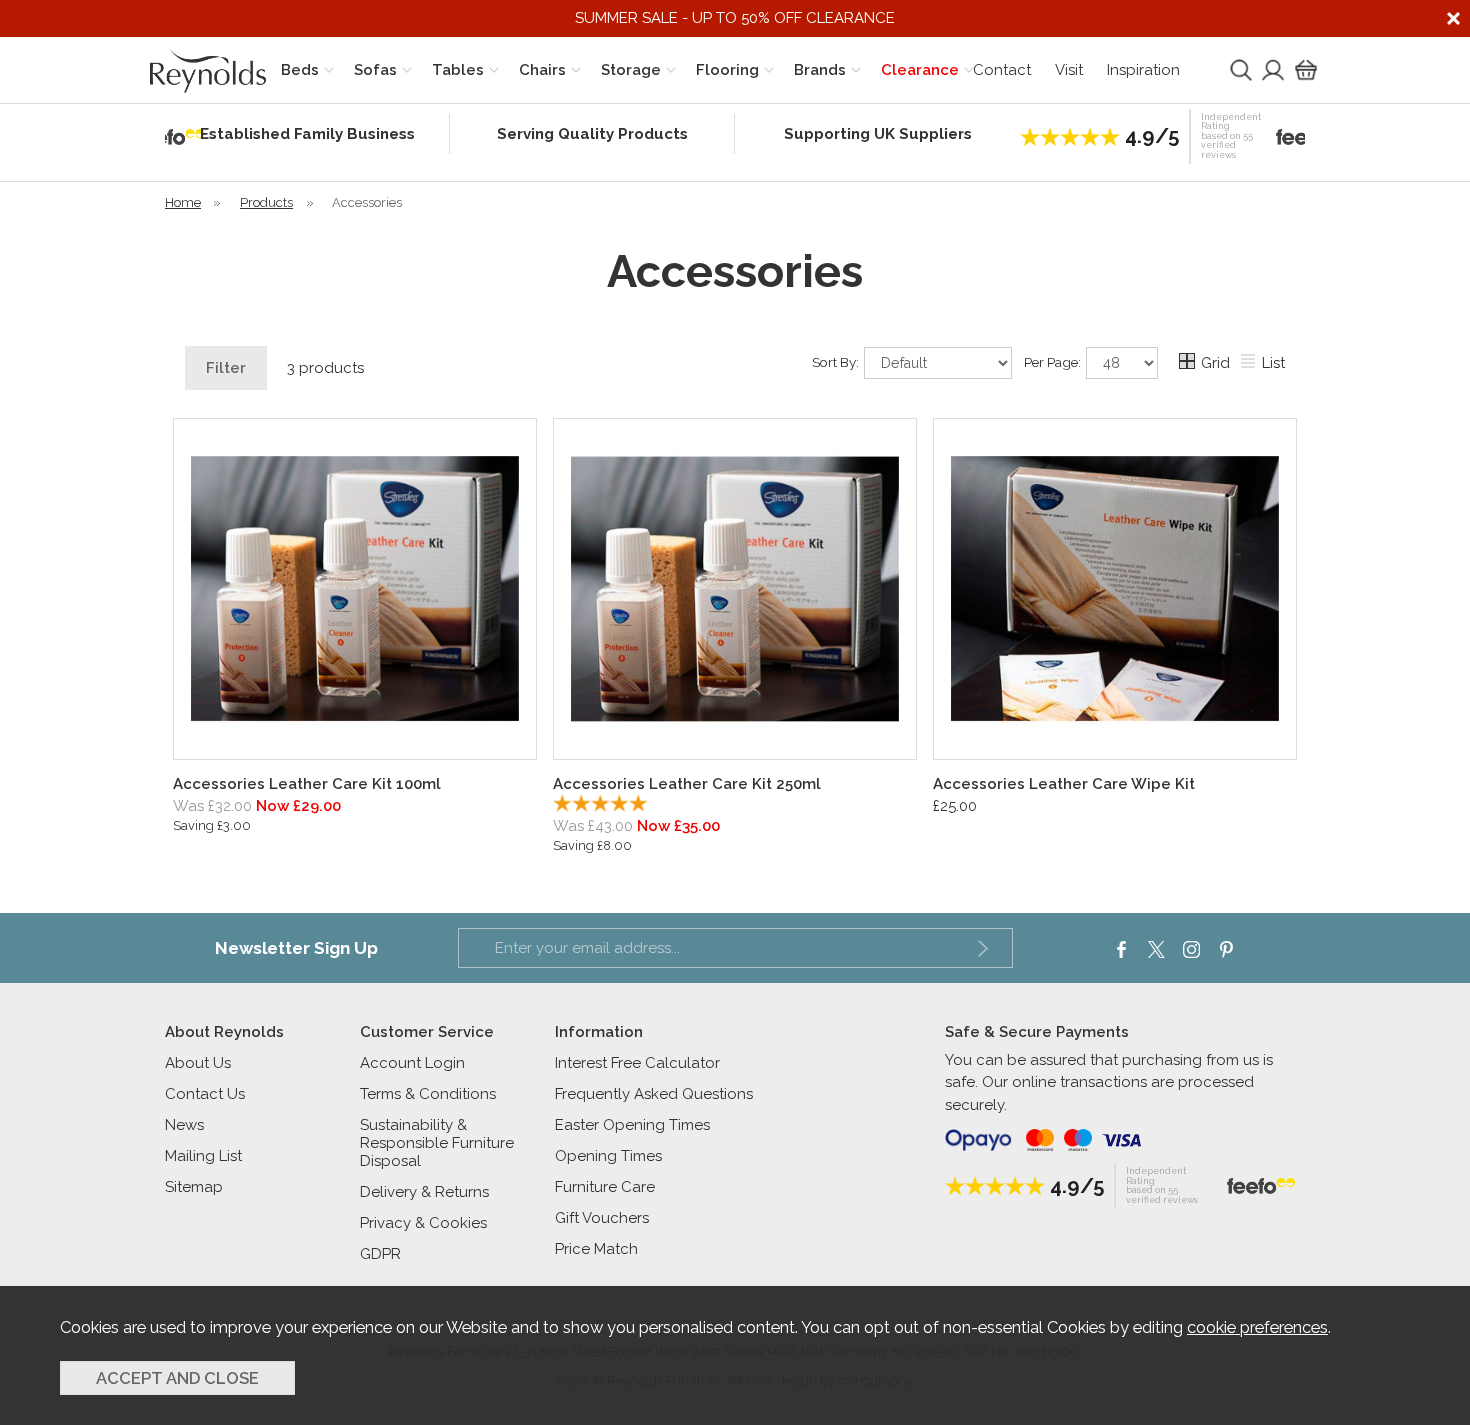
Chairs (542, 70)
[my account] (1271, 70)
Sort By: (837, 361)
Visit (1069, 70)
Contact (1002, 70)
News (184, 1125)
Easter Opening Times (632, 1125)
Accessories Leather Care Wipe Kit (1064, 784)
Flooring (727, 70)
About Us (198, 1063)
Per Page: (1054, 361)
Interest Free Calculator (637, 1063)
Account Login (412, 1063)
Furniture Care (605, 1187)
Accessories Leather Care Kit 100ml (307, 784)
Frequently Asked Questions (654, 1094)
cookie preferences (1257, 1327)
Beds (300, 70)
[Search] (1239, 70)
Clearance (920, 70)
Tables (458, 70)
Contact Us (205, 1094)
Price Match (596, 1249)
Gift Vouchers (602, 1218)
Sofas (375, 70)
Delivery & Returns (424, 1192)
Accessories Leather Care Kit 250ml (687, 784)
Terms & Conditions (428, 1094)
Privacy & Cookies (423, 1223)
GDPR (380, 1254)
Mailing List (203, 1156)
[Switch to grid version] (1188, 364)
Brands (820, 70)
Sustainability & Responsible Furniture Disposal (437, 1143)
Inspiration (1143, 70)
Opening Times (608, 1156)
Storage (631, 70)
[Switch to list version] (1249, 364)
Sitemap (194, 1187)
